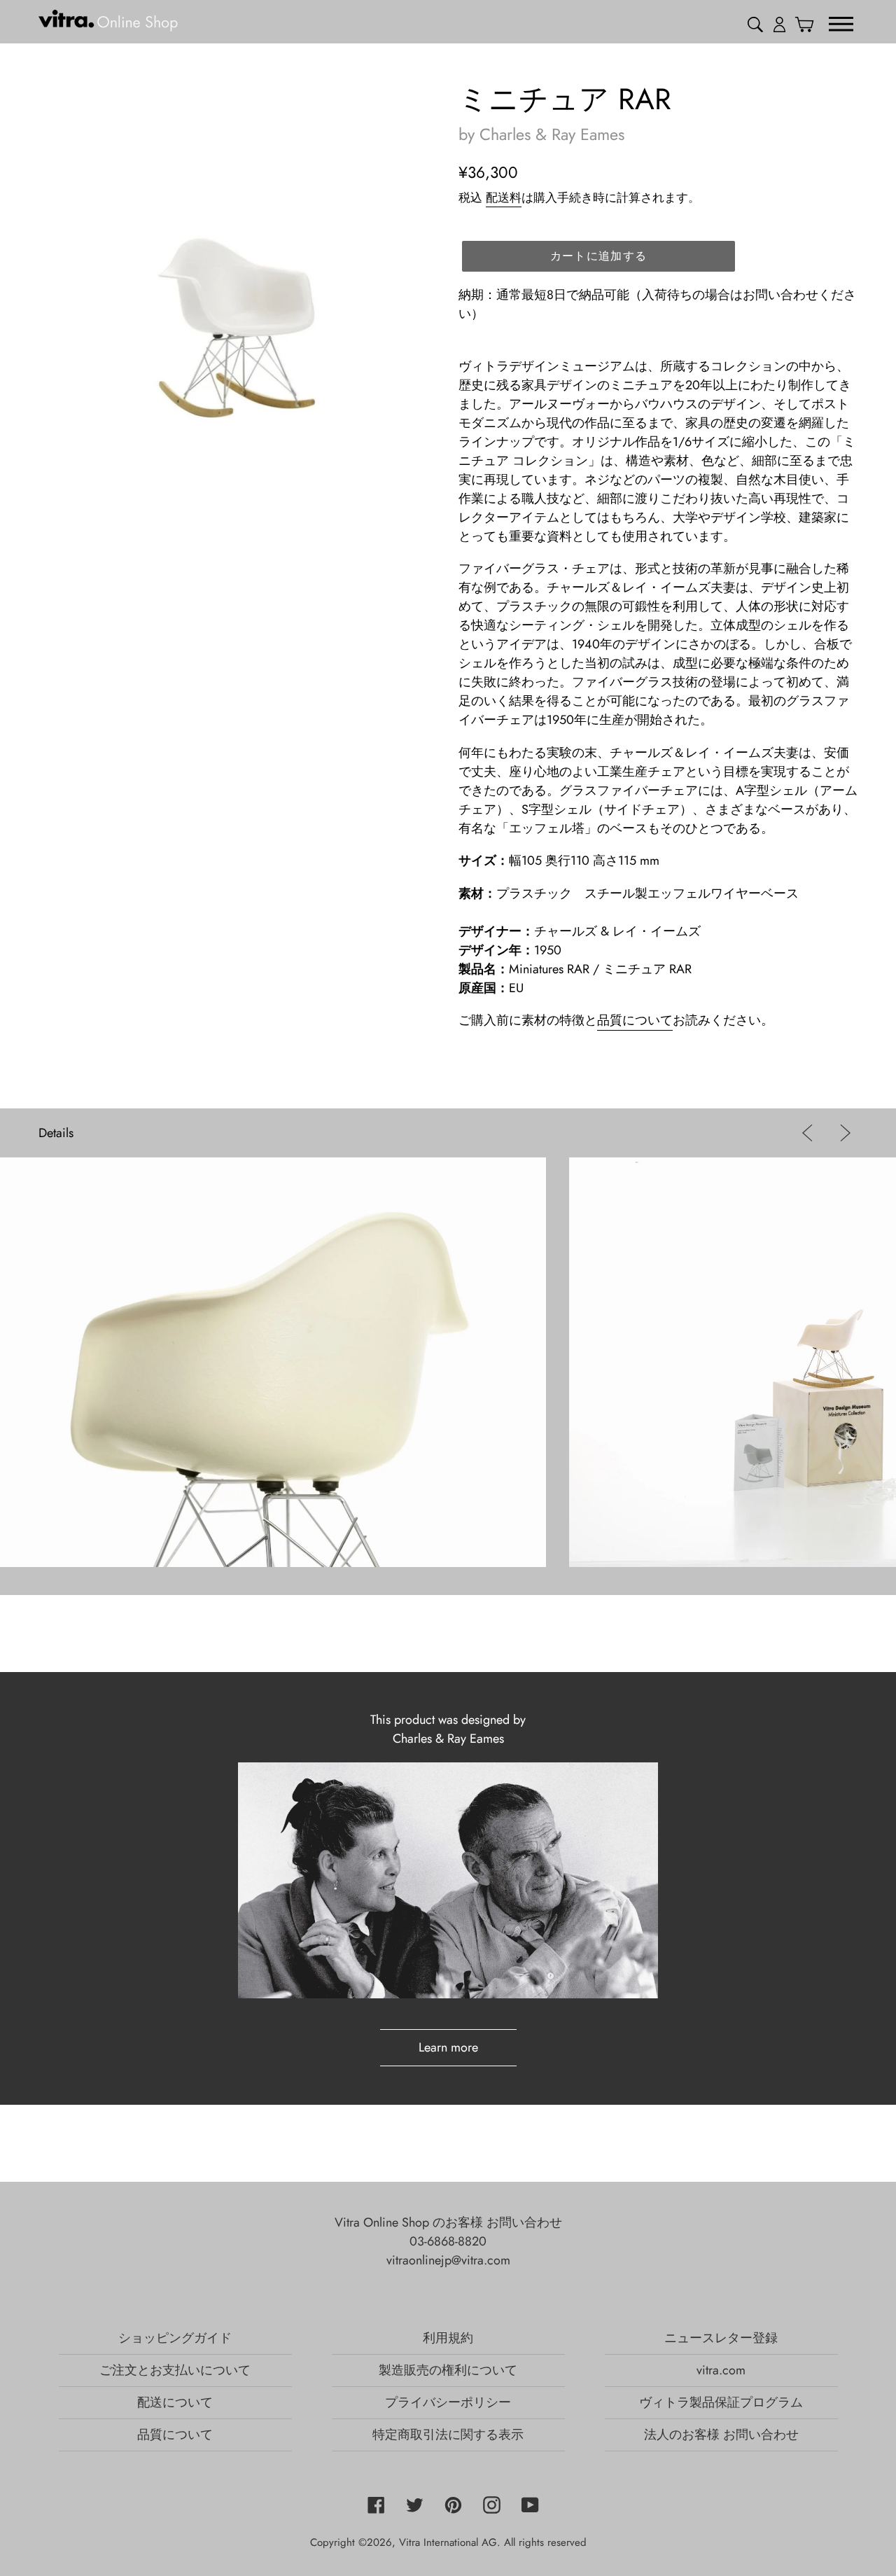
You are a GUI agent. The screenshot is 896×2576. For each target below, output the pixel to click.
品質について (635, 1020)
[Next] (842, 1133)
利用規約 (448, 2338)
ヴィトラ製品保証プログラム (721, 2402)
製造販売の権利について (448, 2370)
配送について (175, 2402)
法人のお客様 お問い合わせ (721, 2435)
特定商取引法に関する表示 (448, 2435)
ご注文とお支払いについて (175, 2370)
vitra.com (721, 2370)
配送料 (504, 197)
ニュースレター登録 (721, 2338)
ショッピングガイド (175, 2338)
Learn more (448, 2047)
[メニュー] (841, 23)
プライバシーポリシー (448, 2402)
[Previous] (810, 1133)
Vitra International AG (448, 2542)
